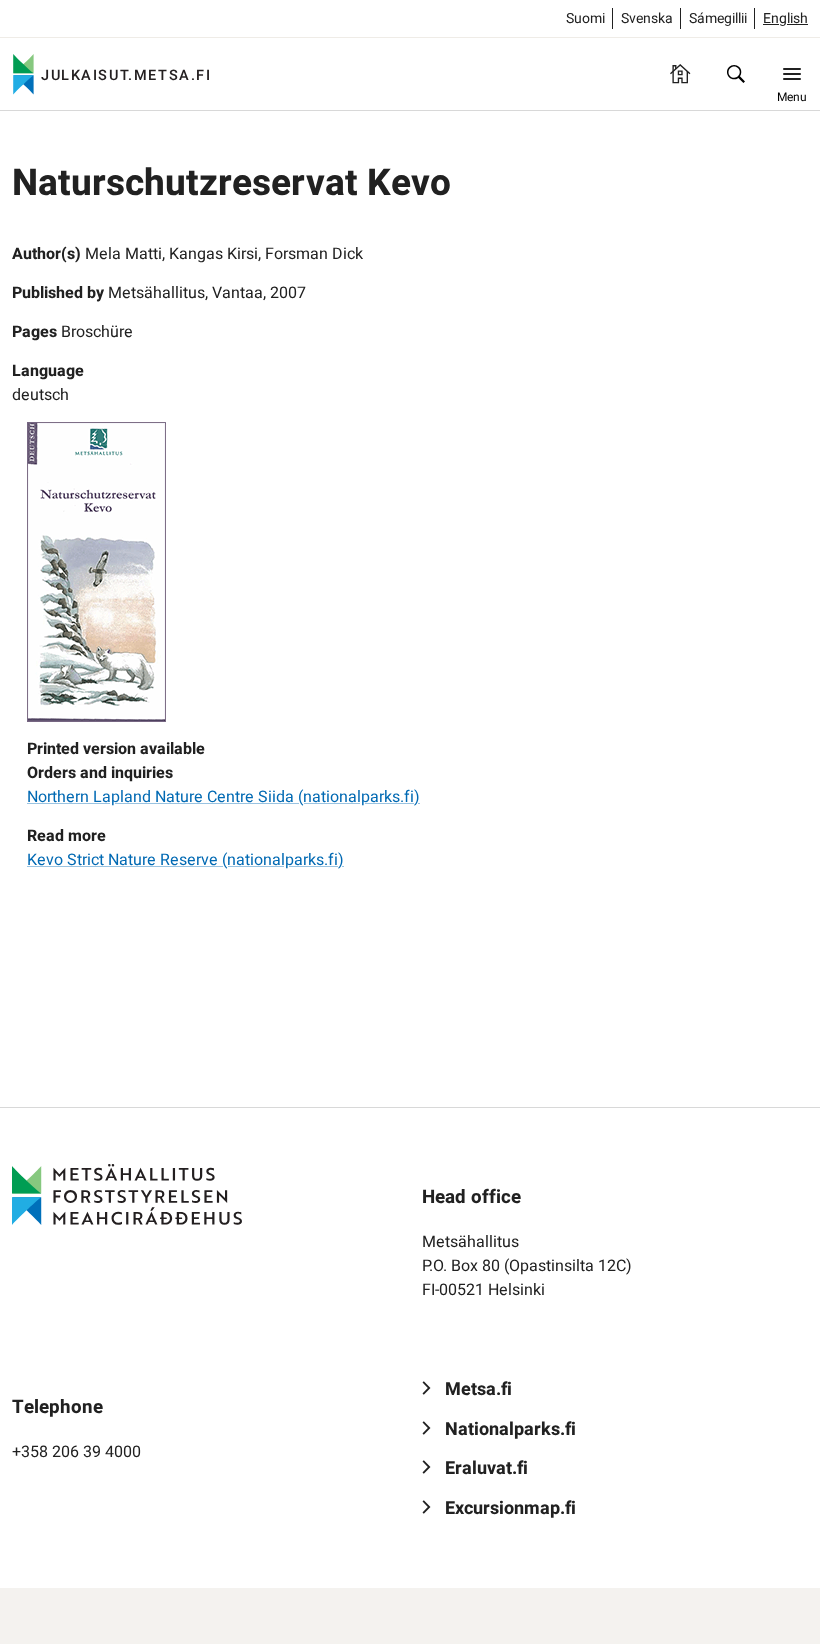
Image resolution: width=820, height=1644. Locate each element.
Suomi (585, 18)
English (785, 18)
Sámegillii (718, 18)
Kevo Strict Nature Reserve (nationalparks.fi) (185, 860)
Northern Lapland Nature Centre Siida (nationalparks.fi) (223, 797)
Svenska (647, 18)
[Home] (680, 74)
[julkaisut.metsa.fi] (127, 1195)
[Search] (736, 74)
